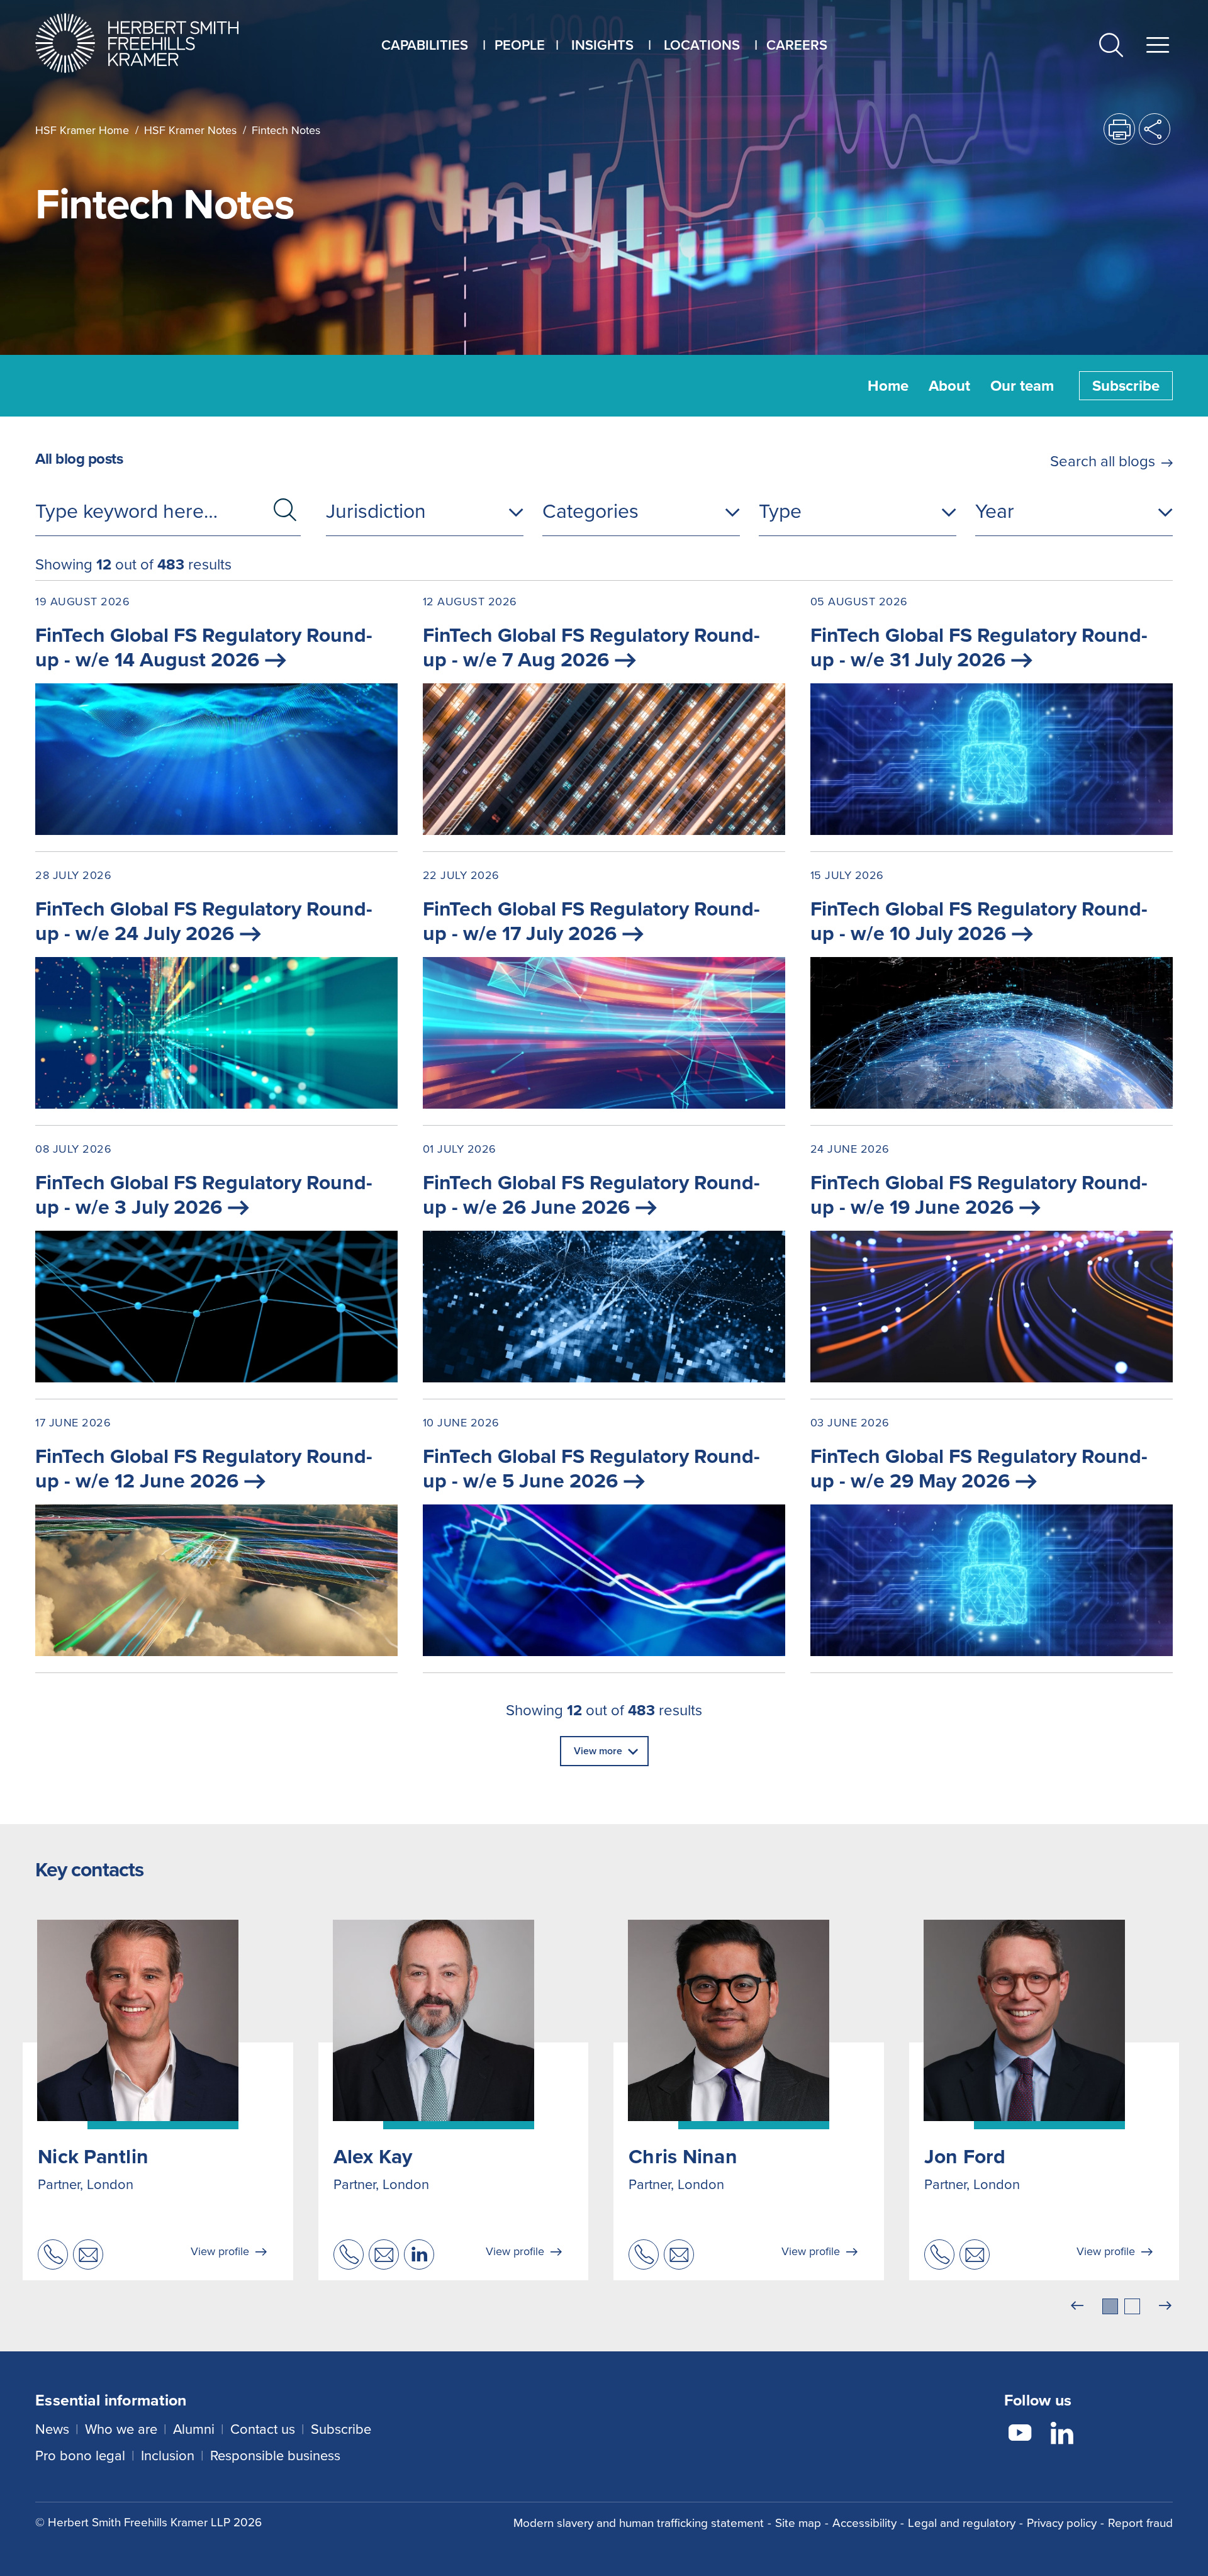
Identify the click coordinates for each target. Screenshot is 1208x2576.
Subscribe (1126, 386)
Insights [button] (602, 45)
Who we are (121, 2429)
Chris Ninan (683, 2156)
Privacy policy (1062, 2523)
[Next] (1165, 2306)
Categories (590, 511)
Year (995, 511)
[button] (1111, 48)
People (520, 45)
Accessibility (864, 2523)
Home (888, 386)
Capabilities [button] (425, 45)
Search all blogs (1103, 461)
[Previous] (1077, 2306)
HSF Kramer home (82, 130)
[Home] (153, 43)
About (949, 386)
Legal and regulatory (962, 2523)
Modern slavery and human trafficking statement (639, 2523)
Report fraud (1140, 2523)
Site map (798, 2523)
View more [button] (598, 1751)
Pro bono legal (80, 2456)
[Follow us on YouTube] (1020, 2435)
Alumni (194, 2429)
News (52, 2429)
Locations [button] (702, 45)
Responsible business (275, 2456)
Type (780, 511)
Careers (797, 45)
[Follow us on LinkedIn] (1062, 2435)
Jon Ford (965, 2156)
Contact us (263, 2429)
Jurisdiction (376, 511)
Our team (1022, 386)
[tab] (1110, 2306)
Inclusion (168, 2456)
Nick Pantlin (93, 2156)
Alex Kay (373, 2156)
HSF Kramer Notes (190, 130)
